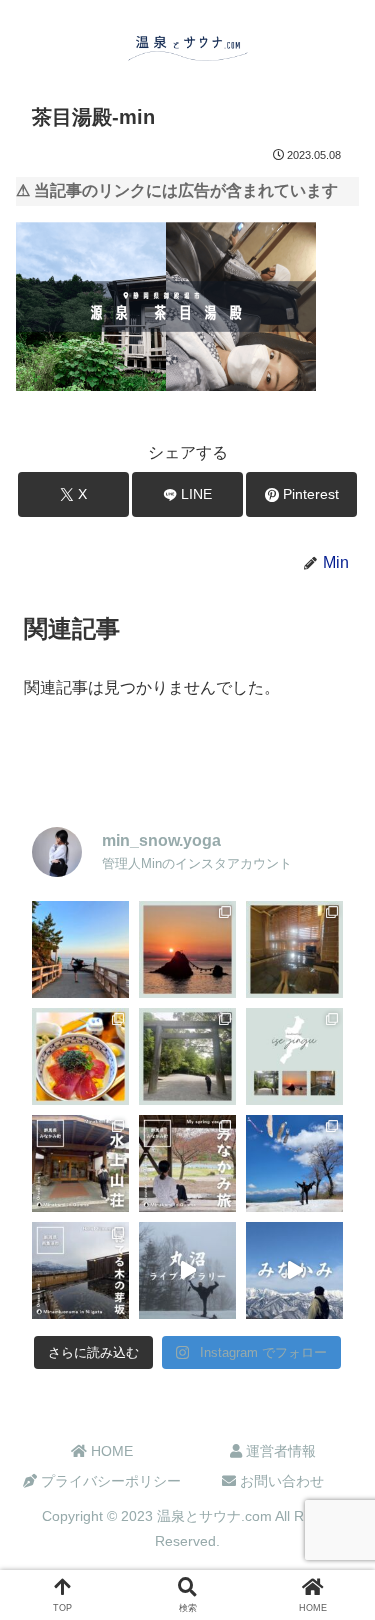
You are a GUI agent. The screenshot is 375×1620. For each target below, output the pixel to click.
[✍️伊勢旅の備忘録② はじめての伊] (187, 1056)
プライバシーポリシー (109, 1481)
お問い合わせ (280, 1481)
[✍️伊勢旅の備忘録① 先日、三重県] (294, 1056)
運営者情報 (279, 1451)
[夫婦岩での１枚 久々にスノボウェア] (80, 949)
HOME (110, 1451)
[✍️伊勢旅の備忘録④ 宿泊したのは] (294, 949)
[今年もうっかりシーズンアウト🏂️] (294, 1163)
